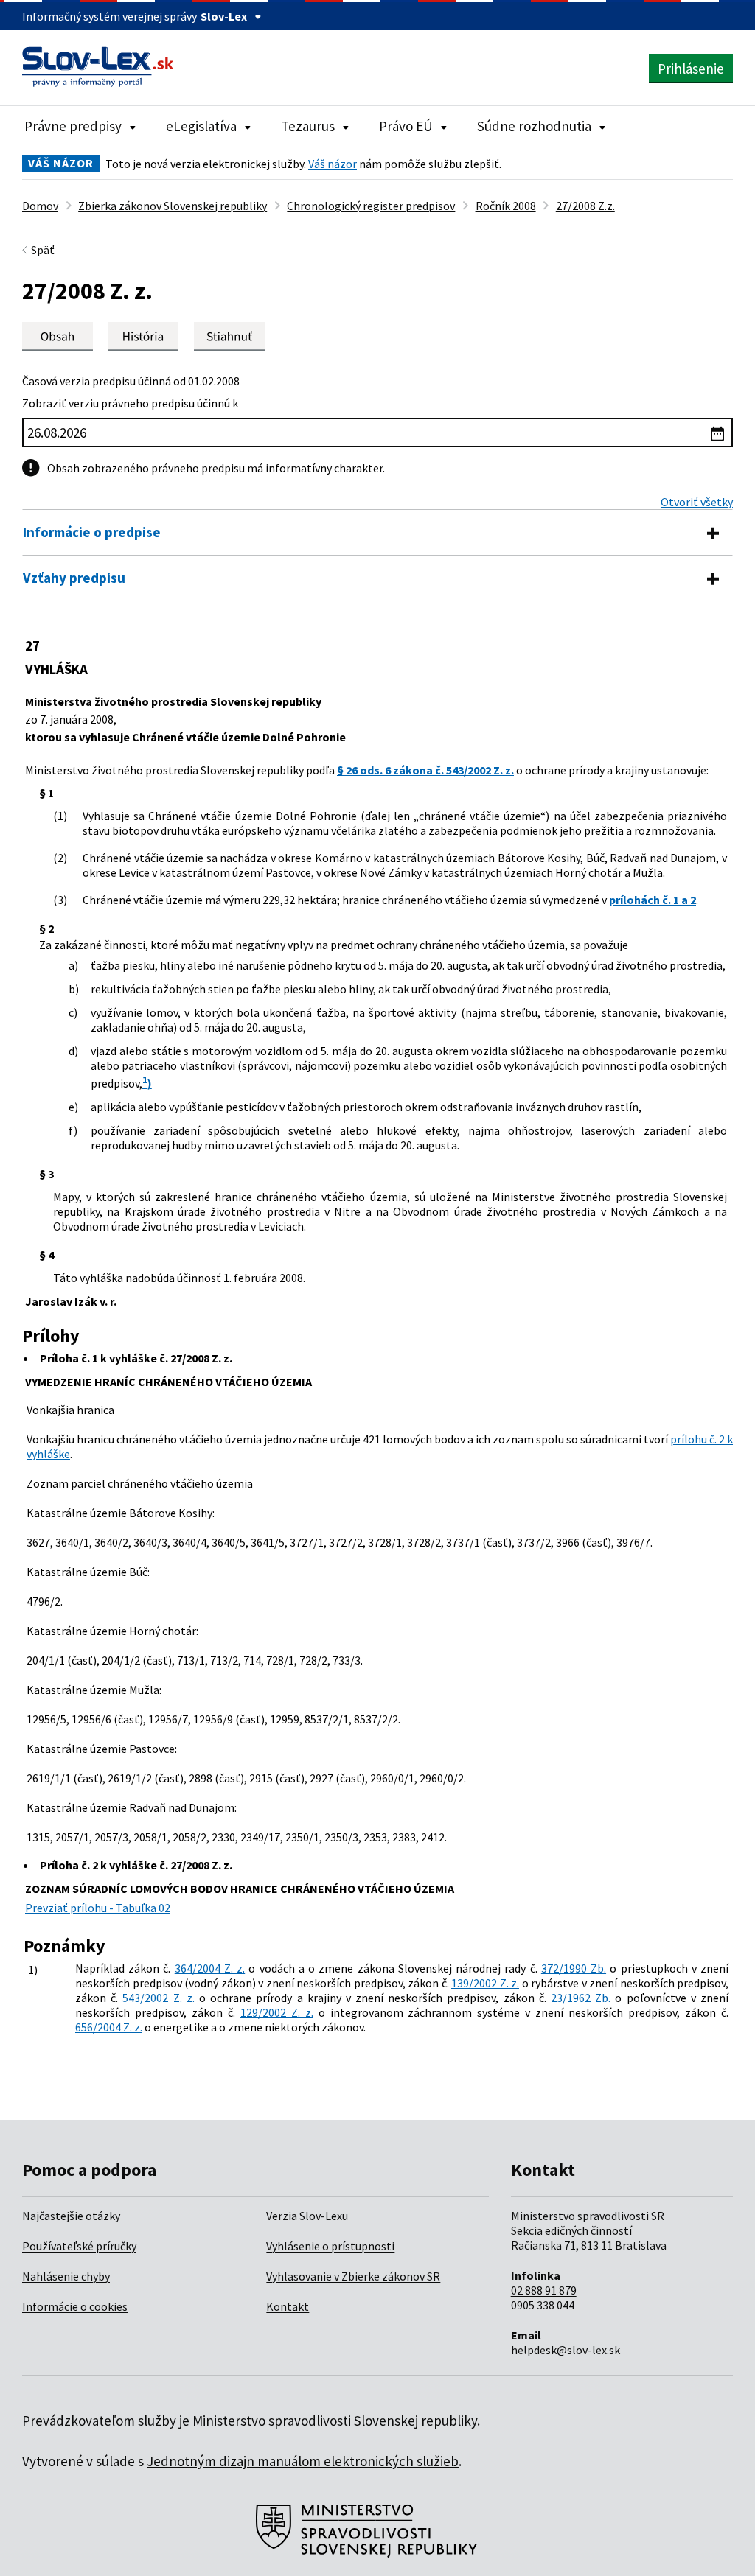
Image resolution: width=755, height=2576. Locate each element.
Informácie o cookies (75, 2306)
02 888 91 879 (544, 2290)
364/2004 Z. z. (210, 1968)
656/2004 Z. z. (109, 2027)
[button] (229, 336)
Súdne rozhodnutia (534, 126)
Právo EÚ (406, 126)
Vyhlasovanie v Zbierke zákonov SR (353, 2276)
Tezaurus (308, 126)
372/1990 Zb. (574, 1968)
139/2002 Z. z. (485, 1983)
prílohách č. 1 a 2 (653, 900)
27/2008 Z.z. (585, 206)
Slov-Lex (224, 16)
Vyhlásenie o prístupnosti (330, 2246)
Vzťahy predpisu (74, 578)
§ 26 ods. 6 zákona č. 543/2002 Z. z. (425, 770)
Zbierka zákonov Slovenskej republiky (173, 206)
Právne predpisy (73, 126)
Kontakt (288, 2306)
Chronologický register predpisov (371, 206)
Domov (40, 206)
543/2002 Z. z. (158, 1998)
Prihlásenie (691, 69)
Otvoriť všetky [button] (697, 502)
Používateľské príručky (79, 2246)
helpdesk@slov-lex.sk (566, 2350)
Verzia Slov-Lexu (307, 2216)
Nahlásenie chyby (66, 2276)
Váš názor (333, 164)
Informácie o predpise (92, 532)
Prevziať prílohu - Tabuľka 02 (98, 1908)
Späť (43, 250)
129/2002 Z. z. (277, 2012)
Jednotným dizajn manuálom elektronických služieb (303, 2461)
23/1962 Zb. (581, 1998)
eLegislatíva (201, 126)
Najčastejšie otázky (71, 2216)
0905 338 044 (543, 2305)
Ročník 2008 (506, 206)
